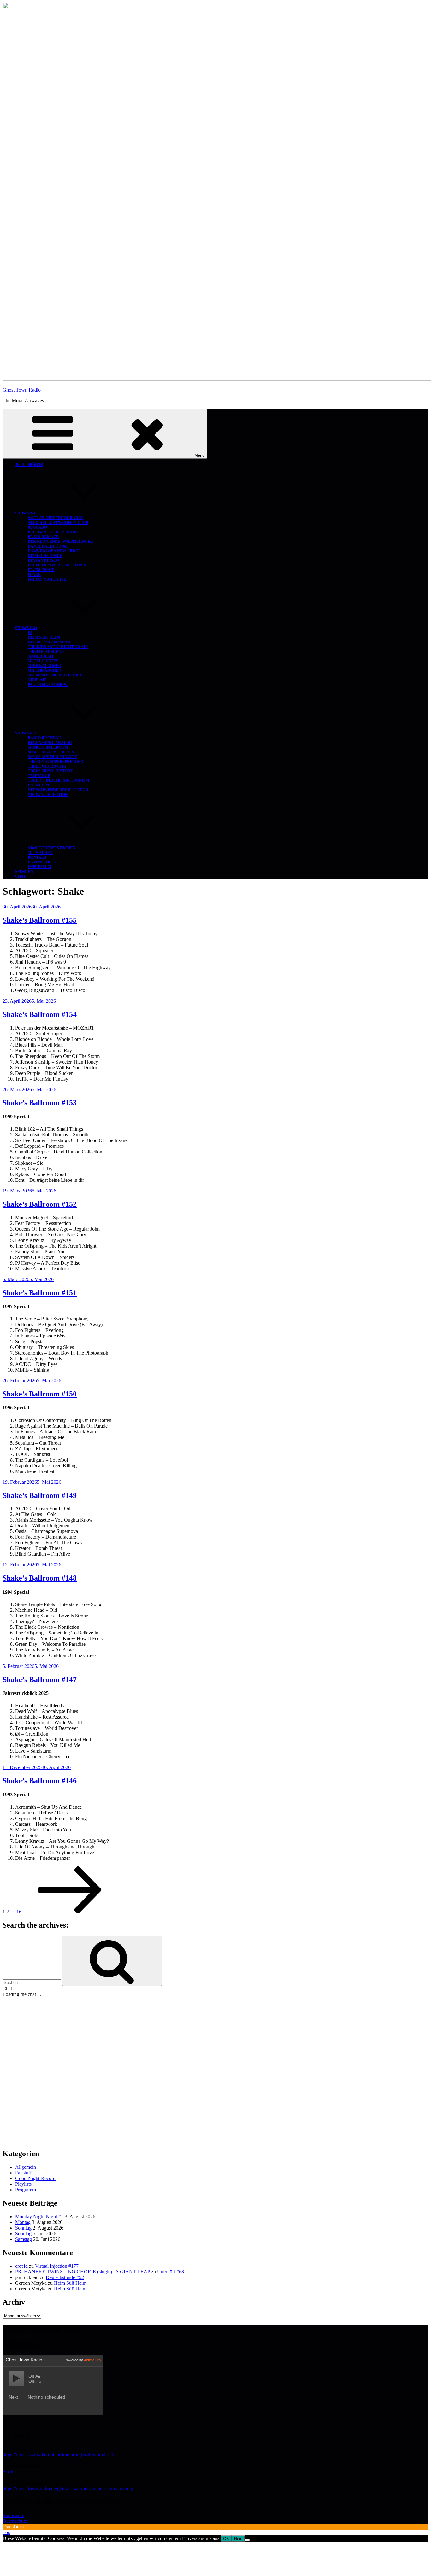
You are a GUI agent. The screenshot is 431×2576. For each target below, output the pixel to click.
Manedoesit (41, 656)
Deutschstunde (45, 556)
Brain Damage (43, 537)
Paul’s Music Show (48, 685)
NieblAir (37, 680)
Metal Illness (43, 661)
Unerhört (39, 785)
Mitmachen (40, 853)
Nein (238, 2539)
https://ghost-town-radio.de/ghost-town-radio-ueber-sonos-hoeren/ (68, 2489)
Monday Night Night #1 (39, 2216)
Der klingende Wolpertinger (60, 542)
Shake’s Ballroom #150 (40, 1394)
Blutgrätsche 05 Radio (53, 532)
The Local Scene (46, 652)
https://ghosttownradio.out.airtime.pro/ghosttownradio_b (58, 2454)
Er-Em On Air (41, 570)
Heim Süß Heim (44, 637)
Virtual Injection (48, 795)
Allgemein (26, 2167)
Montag (23, 2222)
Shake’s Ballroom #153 (40, 1103)
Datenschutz (42, 862)
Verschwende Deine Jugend (58, 790)
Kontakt (37, 857)
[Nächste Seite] (70, 1912)
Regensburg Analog (50, 743)
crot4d (21, 2266)
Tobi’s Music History (50, 771)
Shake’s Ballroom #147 (40, 1680)
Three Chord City (47, 766)
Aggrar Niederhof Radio (55, 518)
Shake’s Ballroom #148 (40, 1578)
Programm (26, 2190)
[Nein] (247, 2540)
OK (226, 2539)
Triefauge (39, 776)
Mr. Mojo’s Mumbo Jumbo (54, 675)
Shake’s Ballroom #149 (40, 1495)
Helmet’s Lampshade (50, 642)
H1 (30, 633)
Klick (8, 2472)
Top (6, 2532)
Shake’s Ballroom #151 (40, 1293)
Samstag (24, 2239)
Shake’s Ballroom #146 (40, 1781)
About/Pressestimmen (52, 848)
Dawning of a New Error (54, 551)
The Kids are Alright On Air (58, 647)
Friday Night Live (47, 579)
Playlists (23, 2184)
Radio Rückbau (44, 738)
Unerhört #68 (171, 2272)
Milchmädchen (44, 670)
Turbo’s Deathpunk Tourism (58, 780)
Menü (199, 455)
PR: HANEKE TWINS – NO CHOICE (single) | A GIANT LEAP (83, 2272)
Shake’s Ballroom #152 (40, 1204)
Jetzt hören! (29, 465)
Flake (34, 575)
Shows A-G (26, 513)
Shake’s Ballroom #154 (40, 1014)
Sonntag (23, 2228)
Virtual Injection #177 (57, 2266)
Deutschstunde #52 (65, 2277)
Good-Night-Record (35, 2178)
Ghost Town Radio (22, 390)
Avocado (37, 527)
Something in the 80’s (51, 752)
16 (19, 1912)
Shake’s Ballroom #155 (40, 920)
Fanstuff (23, 2173)
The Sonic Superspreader (56, 762)
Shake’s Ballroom (48, 747)
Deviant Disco (43, 560)
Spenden (24, 872)
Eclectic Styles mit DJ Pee (57, 565)
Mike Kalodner (44, 666)
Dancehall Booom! (48, 546)
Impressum (39, 867)
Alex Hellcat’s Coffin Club (58, 523)
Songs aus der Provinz (52, 757)
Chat (21, 876)
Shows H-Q (26, 628)
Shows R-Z (26, 733)
